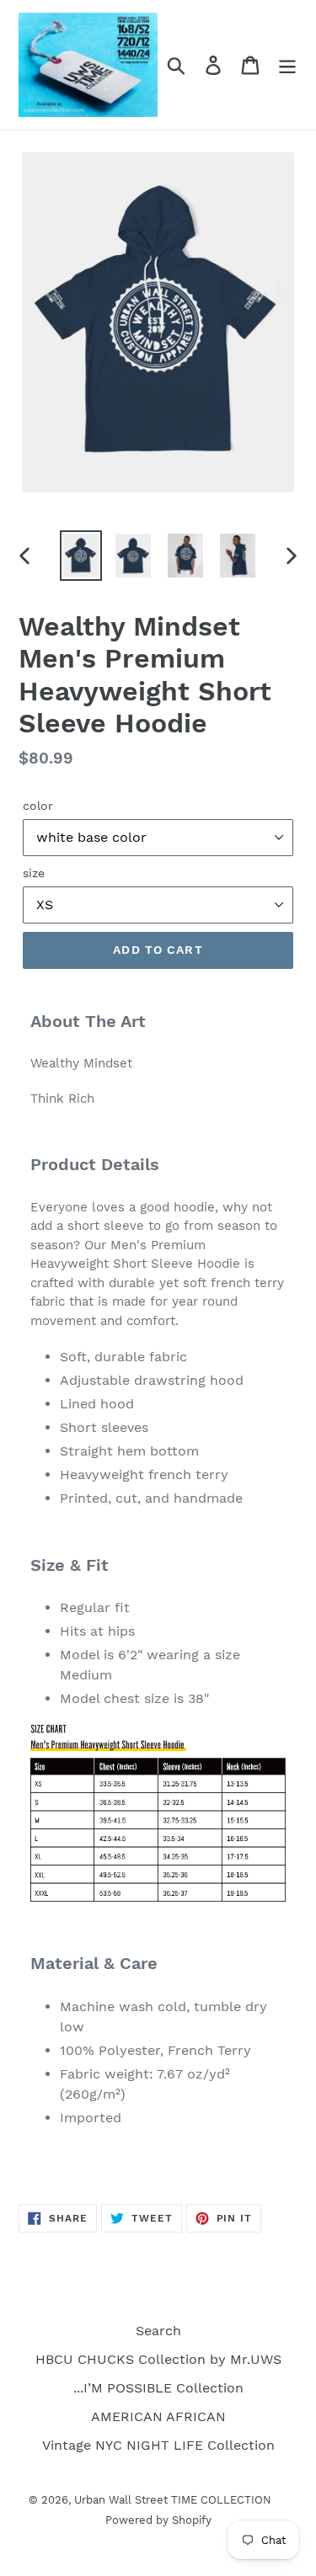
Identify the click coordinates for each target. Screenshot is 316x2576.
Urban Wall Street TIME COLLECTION (173, 2500)
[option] (81, 556)
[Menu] (287, 65)
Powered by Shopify (158, 2520)
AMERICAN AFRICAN (158, 2416)
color (38, 806)
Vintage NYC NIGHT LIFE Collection (158, 2445)
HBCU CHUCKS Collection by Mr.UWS (158, 2359)
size (34, 873)
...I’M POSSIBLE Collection (158, 2388)
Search (158, 2331)
